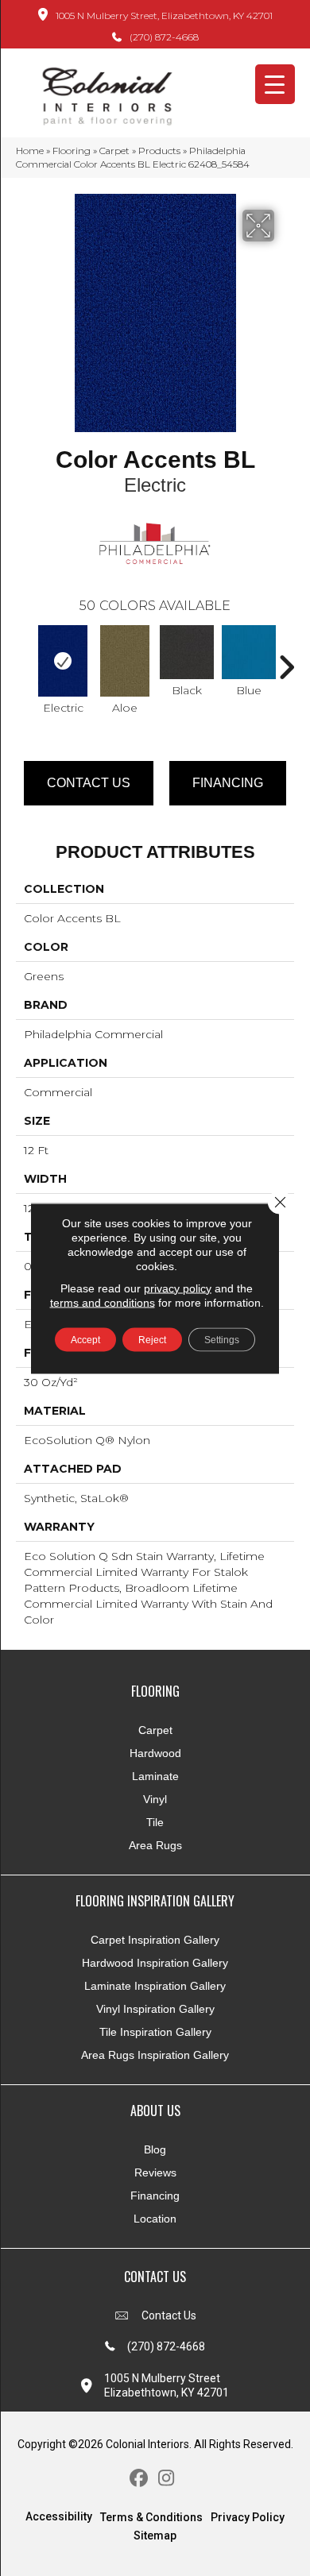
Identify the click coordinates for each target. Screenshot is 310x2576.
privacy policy (178, 1288)
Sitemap (155, 2535)
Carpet (114, 151)
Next (286, 659)
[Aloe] (125, 661)
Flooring (72, 151)
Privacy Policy (248, 2517)
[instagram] (167, 2479)
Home (30, 151)
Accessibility (59, 2516)
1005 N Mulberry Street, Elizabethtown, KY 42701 (164, 15)
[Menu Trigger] (275, 84)
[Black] (187, 652)
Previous (24, 659)
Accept (85, 1339)
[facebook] (139, 2479)
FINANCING (228, 783)
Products (159, 151)
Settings (222, 1339)
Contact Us (89, 783)
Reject (152, 1339)
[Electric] (63, 661)
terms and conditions (103, 1302)
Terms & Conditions (151, 2517)
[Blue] (249, 652)
